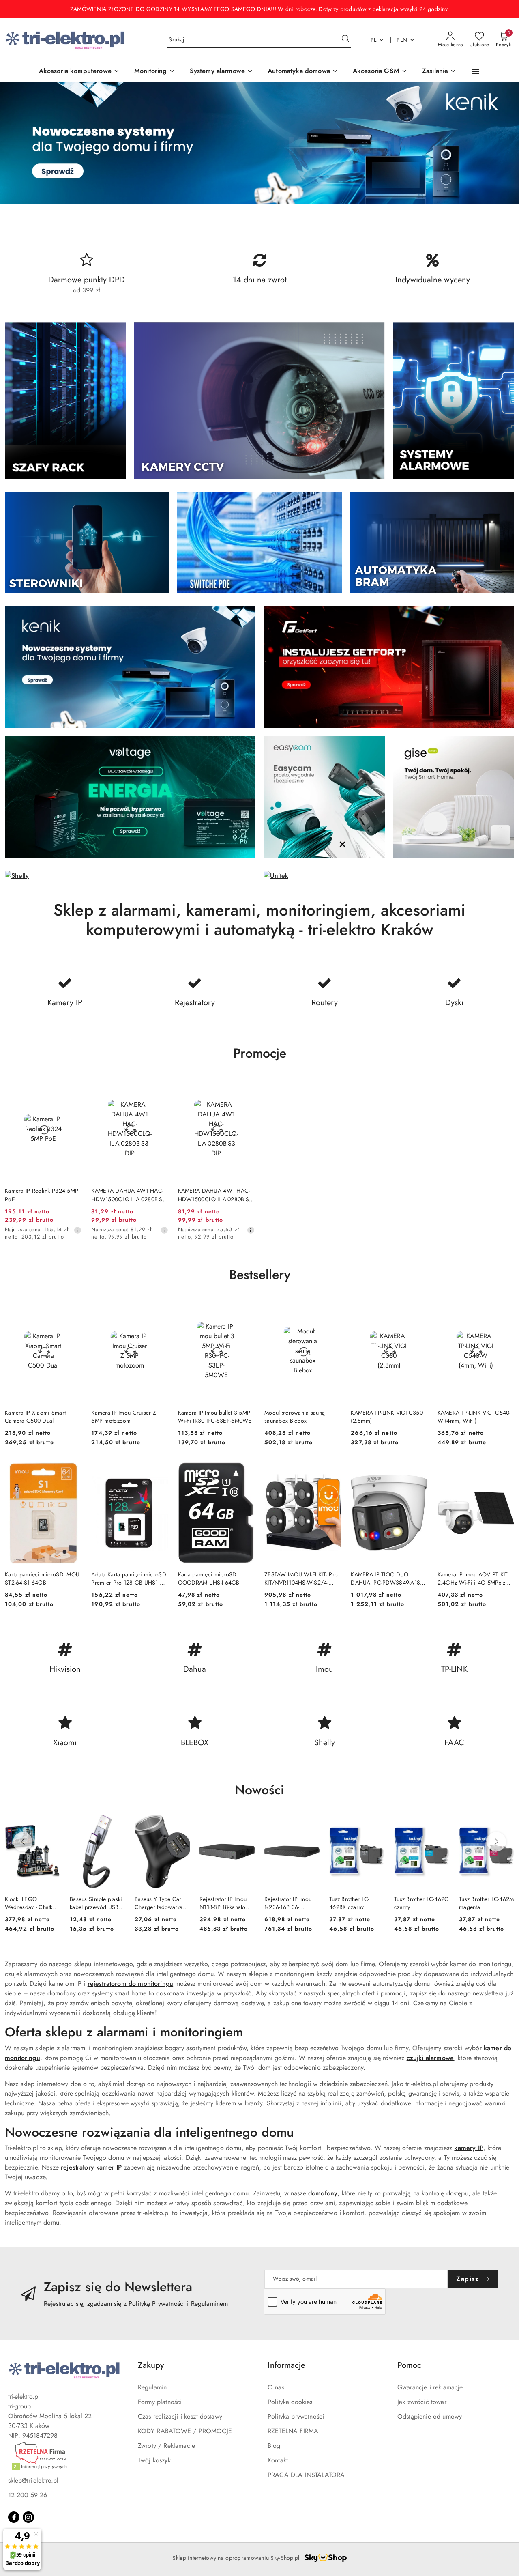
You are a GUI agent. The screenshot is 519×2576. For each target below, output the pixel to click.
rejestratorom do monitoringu (130, 1984)
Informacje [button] (286, 2365)
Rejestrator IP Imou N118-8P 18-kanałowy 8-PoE (226, 1903)
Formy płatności (160, 2402)
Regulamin (152, 2387)
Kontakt (278, 2460)
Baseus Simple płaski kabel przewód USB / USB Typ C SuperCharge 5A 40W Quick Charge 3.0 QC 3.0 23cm (97, 1903)
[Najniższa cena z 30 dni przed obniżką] (77, 1230)
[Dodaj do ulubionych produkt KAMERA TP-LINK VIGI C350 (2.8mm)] (418, 1309)
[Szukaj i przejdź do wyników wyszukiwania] (345, 40)
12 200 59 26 (28, 2495)
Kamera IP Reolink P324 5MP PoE (42, 1195)
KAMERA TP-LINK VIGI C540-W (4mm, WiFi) (474, 1417)
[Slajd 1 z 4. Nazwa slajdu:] (259, 143)
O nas (276, 2387)
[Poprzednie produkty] (23, 1842)
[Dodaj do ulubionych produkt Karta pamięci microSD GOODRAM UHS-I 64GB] (245, 1471)
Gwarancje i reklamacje (430, 2387)
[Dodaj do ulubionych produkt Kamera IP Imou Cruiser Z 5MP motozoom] (159, 1309)
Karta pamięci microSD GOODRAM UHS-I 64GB (209, 1578)
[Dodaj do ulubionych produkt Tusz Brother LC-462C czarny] (440, 1824)
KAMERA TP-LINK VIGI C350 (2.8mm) (387, 1417)
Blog (274, 2446)
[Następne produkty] (496, 1842)
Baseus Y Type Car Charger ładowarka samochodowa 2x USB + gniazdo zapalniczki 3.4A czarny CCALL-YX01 (159, 1903)
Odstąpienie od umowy (430, 2416)
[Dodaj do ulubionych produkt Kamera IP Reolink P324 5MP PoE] (72, 1088)
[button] (475, 72)
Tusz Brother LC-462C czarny (421, 1903)
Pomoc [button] (409, 2365)
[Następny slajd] (501, 143)
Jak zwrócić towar (422, 2402)
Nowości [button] (259, 1790)
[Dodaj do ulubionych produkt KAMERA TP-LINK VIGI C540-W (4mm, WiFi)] (505, 1309)
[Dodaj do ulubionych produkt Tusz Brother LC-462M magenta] (505, 1824)
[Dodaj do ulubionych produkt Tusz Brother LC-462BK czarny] (375, 1824)
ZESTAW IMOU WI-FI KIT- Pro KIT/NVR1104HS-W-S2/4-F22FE (301, 1578)
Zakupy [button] (151, 2365)
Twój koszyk (154, 2460)
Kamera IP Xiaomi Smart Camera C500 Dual (35, 1417)
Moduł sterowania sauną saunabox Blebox (295, 1417)
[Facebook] (14, 2517)
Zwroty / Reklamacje (166, 2446)
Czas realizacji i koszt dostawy (180, 2416)
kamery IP (469, 2148)
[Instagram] (28, 2517)
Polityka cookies (290, 2402)
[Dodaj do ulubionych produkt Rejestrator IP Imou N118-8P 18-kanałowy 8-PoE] (245, 1824)
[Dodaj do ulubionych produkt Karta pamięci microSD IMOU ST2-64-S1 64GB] (72, 1471)
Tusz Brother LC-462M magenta (487, 1903)
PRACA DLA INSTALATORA (306, 2475)
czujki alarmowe (430, 2058)
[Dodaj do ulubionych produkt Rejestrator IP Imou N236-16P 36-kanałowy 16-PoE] (310, 1824)
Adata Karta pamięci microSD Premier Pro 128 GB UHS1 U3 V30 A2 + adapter (129, 1578)
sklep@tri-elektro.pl (33, 2480)
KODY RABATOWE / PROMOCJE (185, 2431)
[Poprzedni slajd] (18, 143)
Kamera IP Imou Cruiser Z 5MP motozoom (124, 1417)
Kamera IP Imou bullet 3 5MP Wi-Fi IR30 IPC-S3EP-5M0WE (215, 1417)
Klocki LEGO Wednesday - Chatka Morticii (30, 1903)
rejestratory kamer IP (91, 2167)
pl (374, 40)
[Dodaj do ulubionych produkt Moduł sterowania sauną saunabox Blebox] (332, 1309)
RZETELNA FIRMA (293, 2431)
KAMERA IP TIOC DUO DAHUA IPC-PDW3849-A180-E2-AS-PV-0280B (388, 1578)
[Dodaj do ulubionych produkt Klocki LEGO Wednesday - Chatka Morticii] (51, 1824)
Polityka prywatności (296, 2416)
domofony (323, 2193)
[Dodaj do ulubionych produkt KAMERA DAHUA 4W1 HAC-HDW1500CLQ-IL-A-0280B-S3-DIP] (159, 1088)
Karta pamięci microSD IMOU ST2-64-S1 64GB (42, 1578)
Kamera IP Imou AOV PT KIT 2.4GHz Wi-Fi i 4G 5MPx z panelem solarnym (473, 1578)
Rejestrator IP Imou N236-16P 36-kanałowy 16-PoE (288, 1903)
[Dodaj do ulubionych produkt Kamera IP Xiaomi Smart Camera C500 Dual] (72, 1309)
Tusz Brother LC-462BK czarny (349, 1903)
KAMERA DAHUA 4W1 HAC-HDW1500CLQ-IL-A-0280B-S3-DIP (129, 1195)
